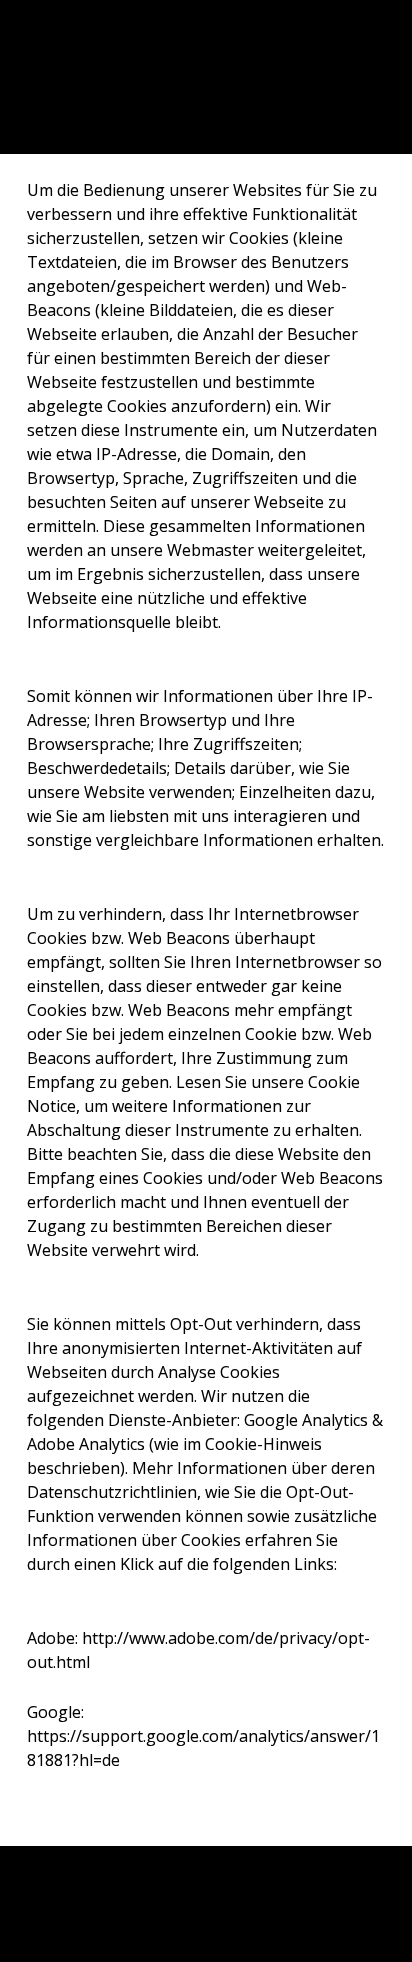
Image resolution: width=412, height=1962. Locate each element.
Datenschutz (78, 1914)
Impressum (72, 1882)
